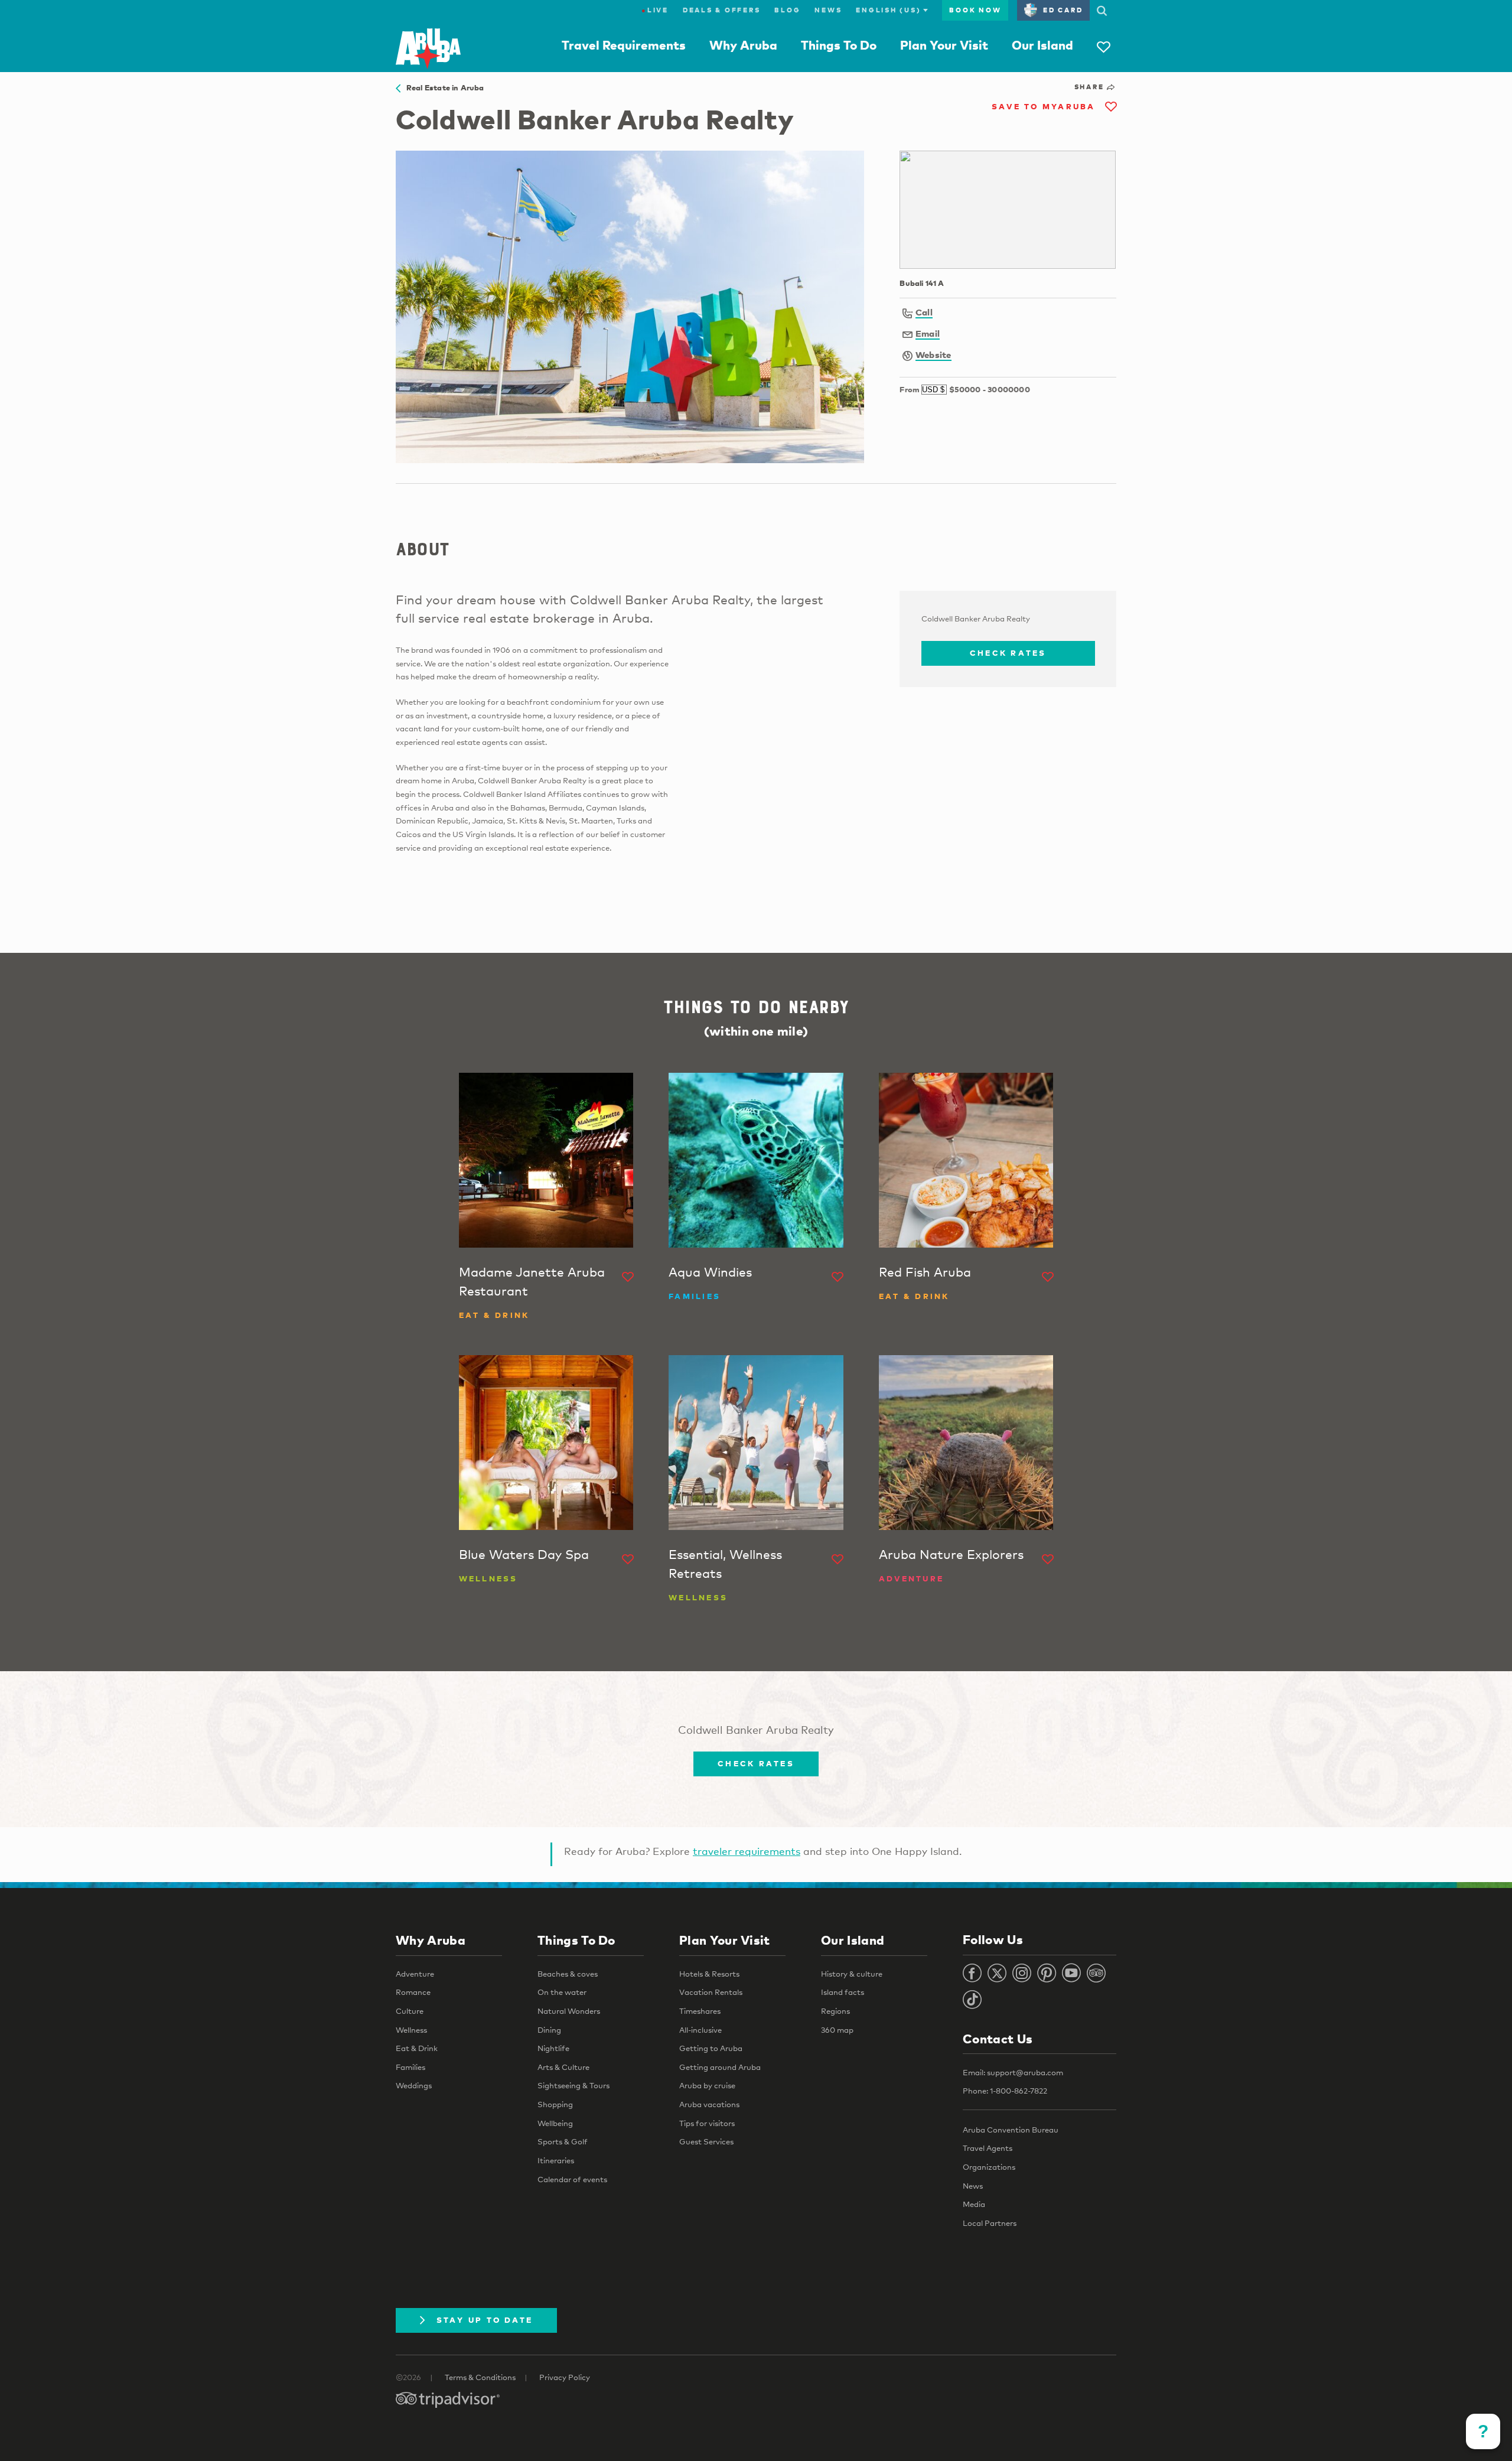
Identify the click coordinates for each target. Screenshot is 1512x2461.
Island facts (843, 1992)
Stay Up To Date (485, 2320)
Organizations (989, 2167)
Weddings (414, 2085)
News (828, 10)
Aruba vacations (709, 2104)
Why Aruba (743, 45)
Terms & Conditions (480, 2377)
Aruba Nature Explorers (951, 1554)
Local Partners (990, 2223)
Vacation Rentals (711, 1992)
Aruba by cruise (707, 2085)
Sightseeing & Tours (573, 2085)
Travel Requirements (624, 45)
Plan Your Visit (944, 45)
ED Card (1063, 10)
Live (655, 10)
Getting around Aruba (720, 2067)
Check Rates (1008, 653)
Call (924, 312)
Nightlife (553, 2048)
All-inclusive (700, 2030)
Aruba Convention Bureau (1011, 2130)
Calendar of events (572, 2179)
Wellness (411, 2030)
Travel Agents (988, 2148)
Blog (787, 10)
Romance (413, 1992)
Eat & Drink (417, 2048)
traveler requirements (747, 1851)
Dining (549, 2030)
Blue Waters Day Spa (524, 1554)
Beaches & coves (568, 1974)
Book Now (975, 10)
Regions (835, 2011)
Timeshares (700, 2011)
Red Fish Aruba (925, 1272)
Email (928, 333)
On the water (562, 1992)
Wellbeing (555, 2123)
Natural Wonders (569, 2011)
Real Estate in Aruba (442, 87)
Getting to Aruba (711, 2048)
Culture (410, 2011)
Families (410, 2067)
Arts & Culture (563, 2067)
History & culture (852, 1974)
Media (974, 2204)
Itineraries (556, 2160)
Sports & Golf (563, 2141)
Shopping (555, 2104)
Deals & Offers (722, 10)
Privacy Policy (565, 2377)
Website (933, 354)
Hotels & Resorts (709, 1974)
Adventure (415, 1974)
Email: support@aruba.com (1013, 2072)
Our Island (1042, 45)
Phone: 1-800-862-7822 (1005, 2091)
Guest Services (706, 2141)
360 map (837, 2030)
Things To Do (839, 45)
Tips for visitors (707, 2123)
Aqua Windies (710, 1272)
